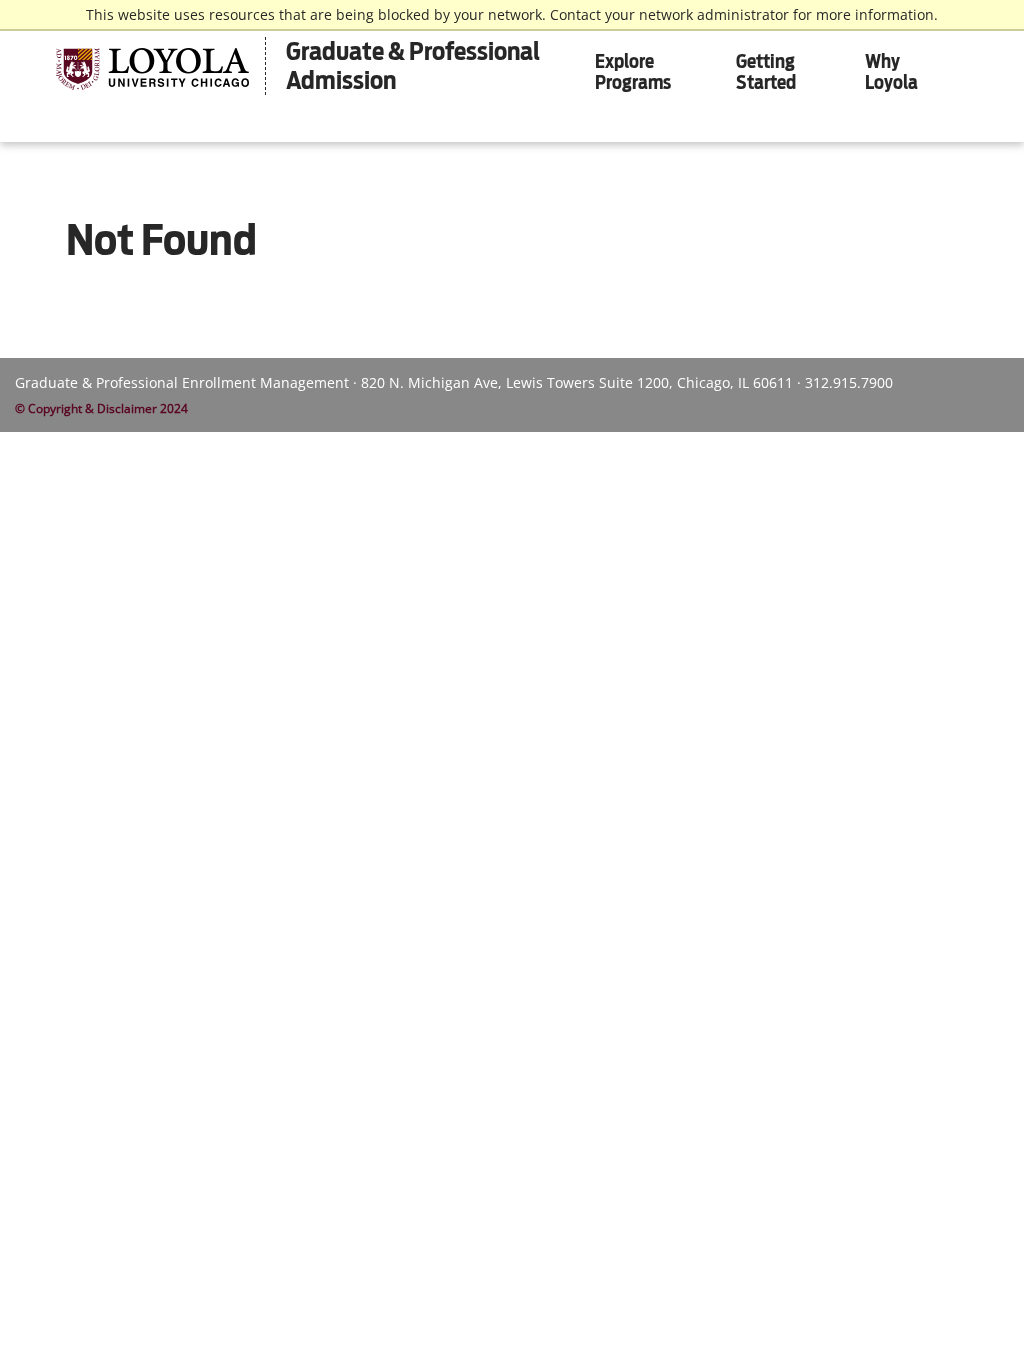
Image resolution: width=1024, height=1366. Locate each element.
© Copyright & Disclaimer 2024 (101, 408)
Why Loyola (891, 72)
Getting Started (766, 72)
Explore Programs (633, 72)
